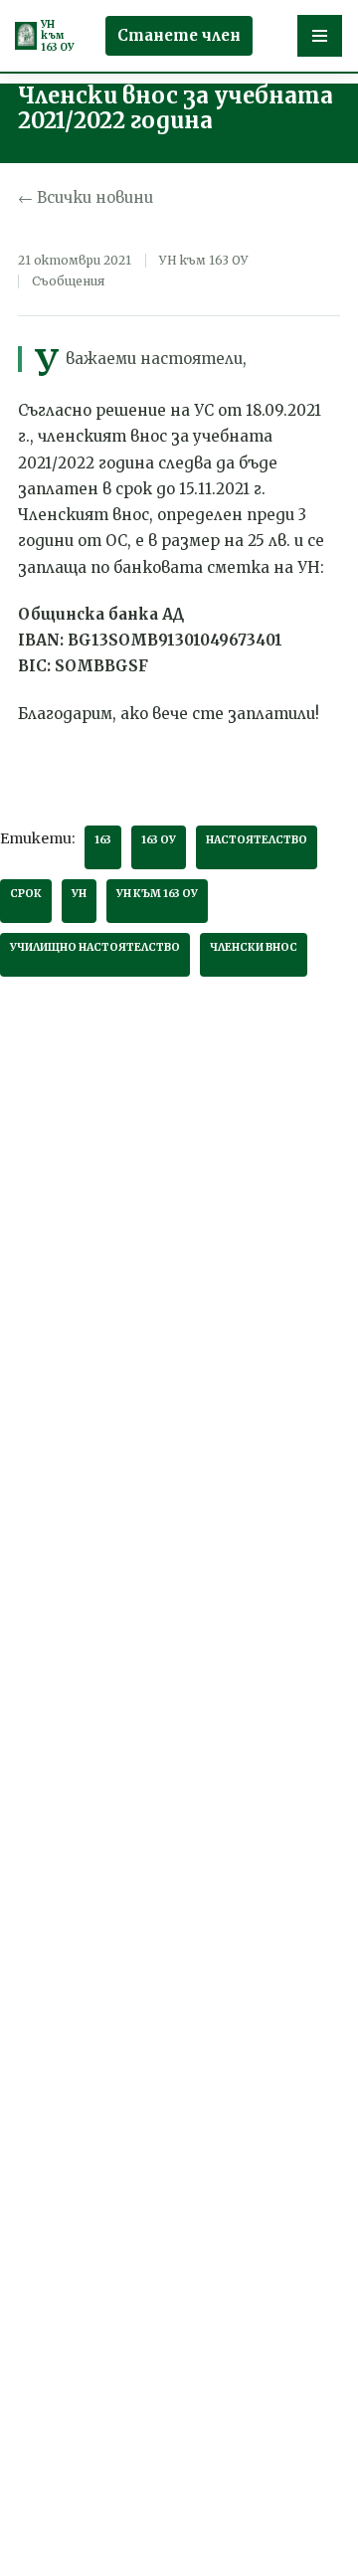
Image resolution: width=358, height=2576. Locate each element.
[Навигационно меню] (320, 36)
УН (79, 894)
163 (103, 840)
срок (26, 894)
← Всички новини (86, 197)
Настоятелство (257, 840)
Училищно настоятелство (95, 947)
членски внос (254, 947)
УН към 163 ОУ (157, 894)
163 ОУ (159, 840)
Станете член (179, 35)
